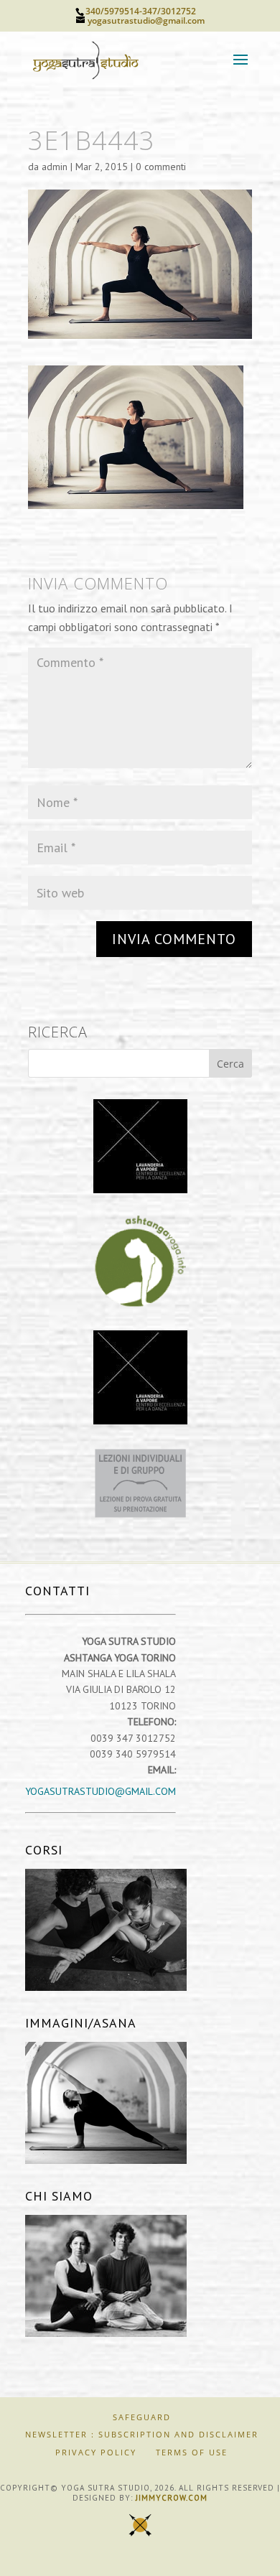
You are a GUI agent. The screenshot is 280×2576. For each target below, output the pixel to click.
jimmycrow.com (172, 2498)
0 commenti (161, 167)
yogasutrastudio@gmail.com (101, 1791)
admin (55, 167)
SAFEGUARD (142, 2417)
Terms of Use (192, 2452)
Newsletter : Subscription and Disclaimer (142, 2434)
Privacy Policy (96, 2452)
